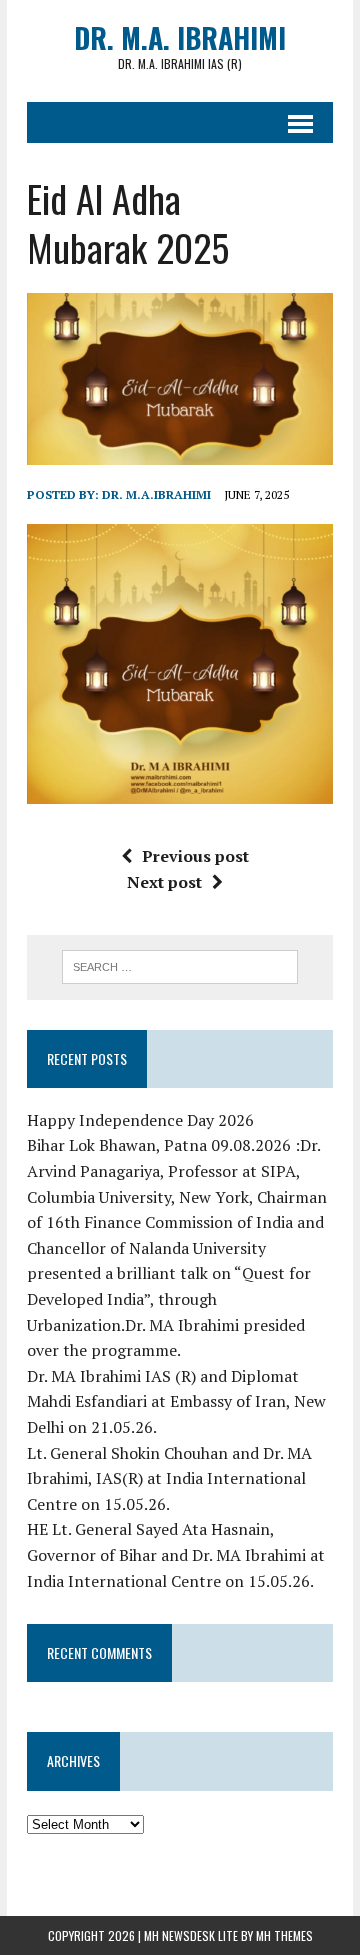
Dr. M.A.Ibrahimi (156, 494)
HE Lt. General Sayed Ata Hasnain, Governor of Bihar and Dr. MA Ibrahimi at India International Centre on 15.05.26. (176, 1554)
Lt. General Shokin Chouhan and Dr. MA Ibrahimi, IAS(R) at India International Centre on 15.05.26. (169, 1478)
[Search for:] (180, 965)
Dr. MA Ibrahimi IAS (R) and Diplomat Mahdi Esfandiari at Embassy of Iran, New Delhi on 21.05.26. (176, 1401)
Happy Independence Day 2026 (140, 1120)
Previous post (195, 856)
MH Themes (284, 1935)
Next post (164, 882)
